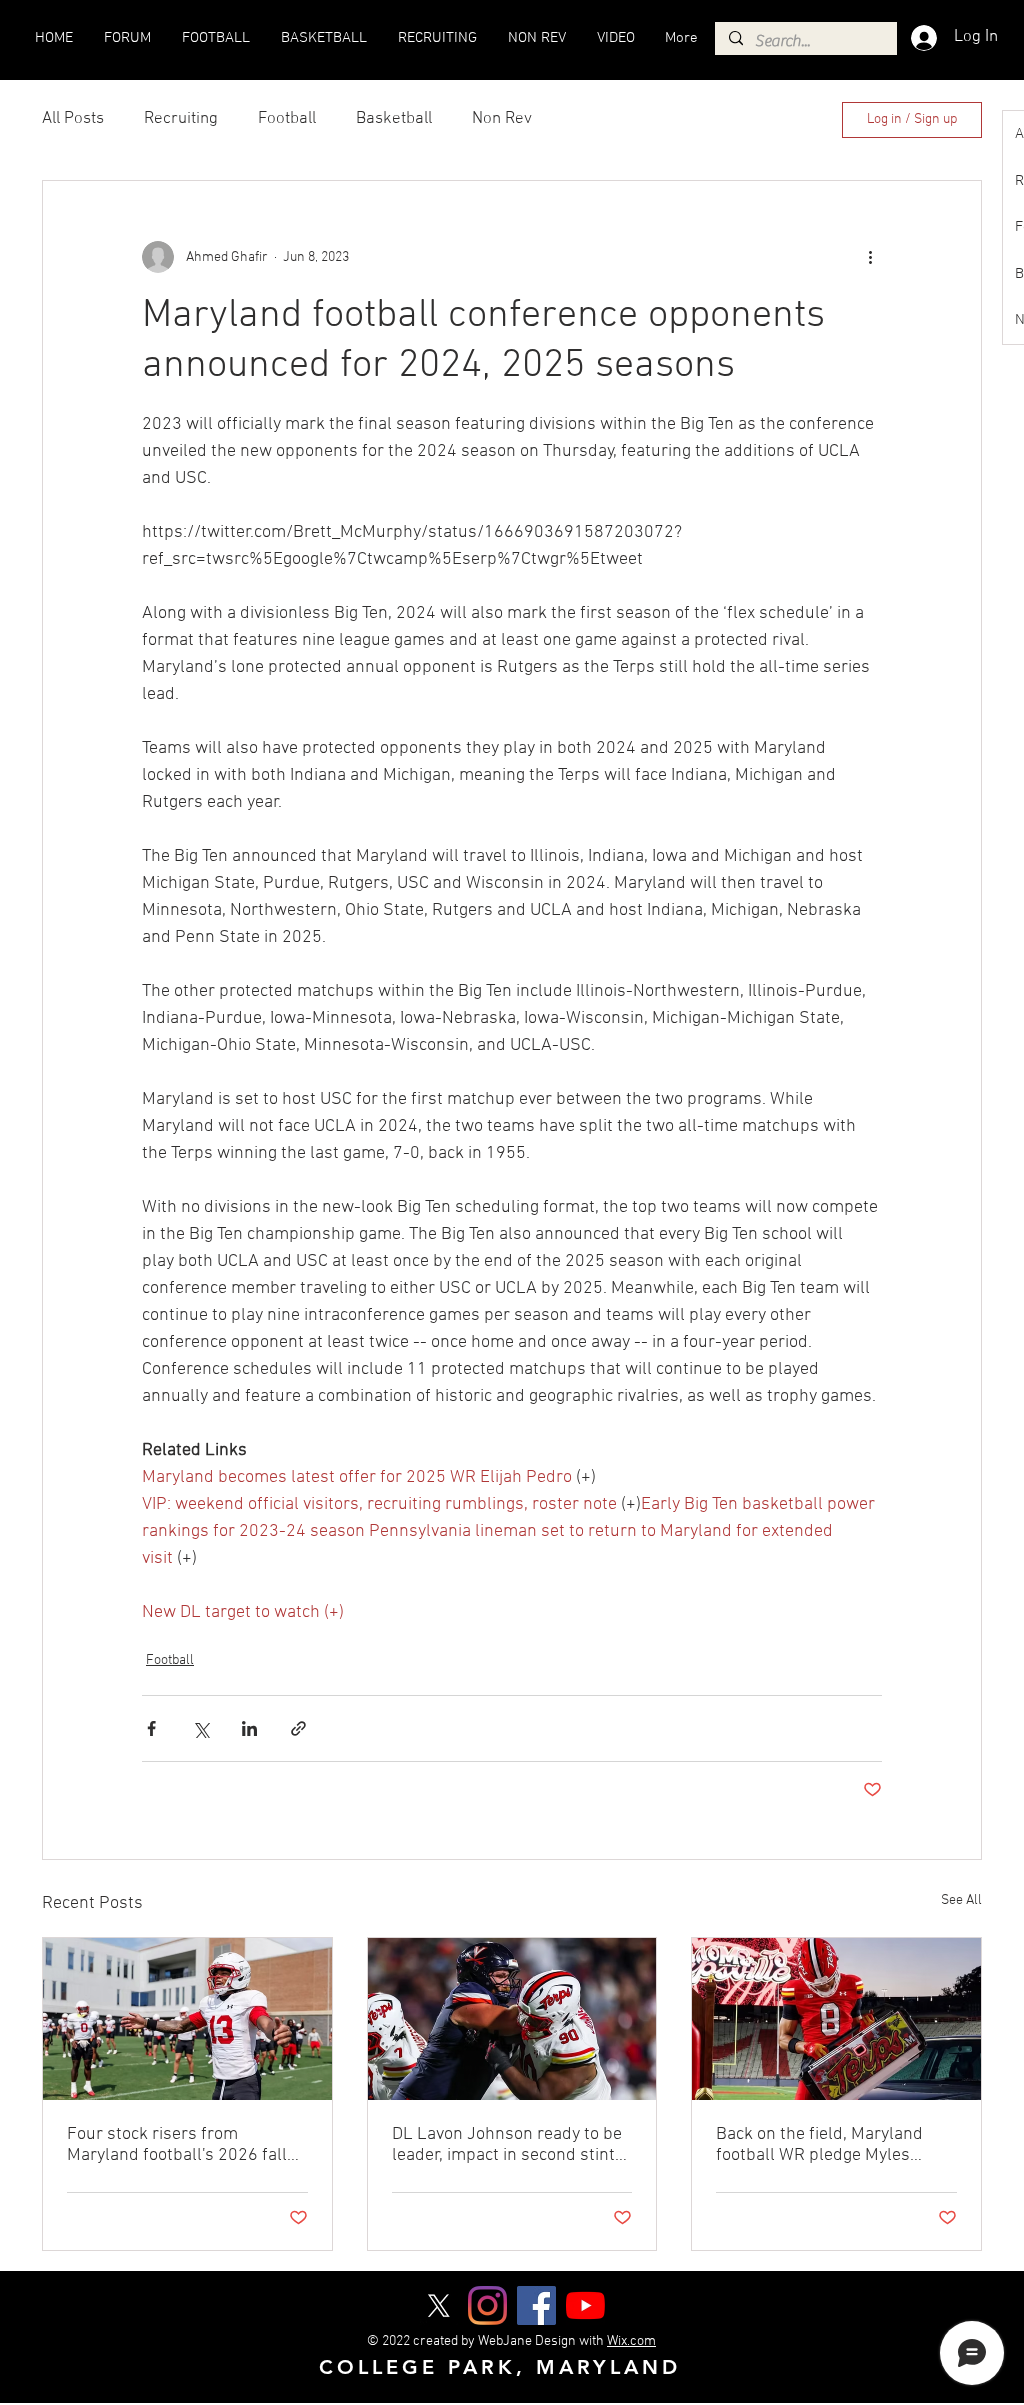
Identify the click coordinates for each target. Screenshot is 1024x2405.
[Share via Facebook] (151, 1728)
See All (961, 1900)
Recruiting (181, 119)
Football (287, 119)
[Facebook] (536, 2305)
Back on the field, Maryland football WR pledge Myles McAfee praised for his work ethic (823, 2145)
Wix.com (631, 2341)
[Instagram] (487, 2305)
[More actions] (870, 257)
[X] (438, 2305)
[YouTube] (585, 2305)
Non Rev (502, 119)
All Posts (73, 119)
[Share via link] (298, 1728)
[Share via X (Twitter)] (200, 1728)
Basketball (394, 119)
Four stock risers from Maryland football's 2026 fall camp (177, 2145)
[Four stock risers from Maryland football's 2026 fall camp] (187, 2019)
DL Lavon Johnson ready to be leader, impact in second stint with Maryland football (507, 2145)
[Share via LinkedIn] (249, 1728)
